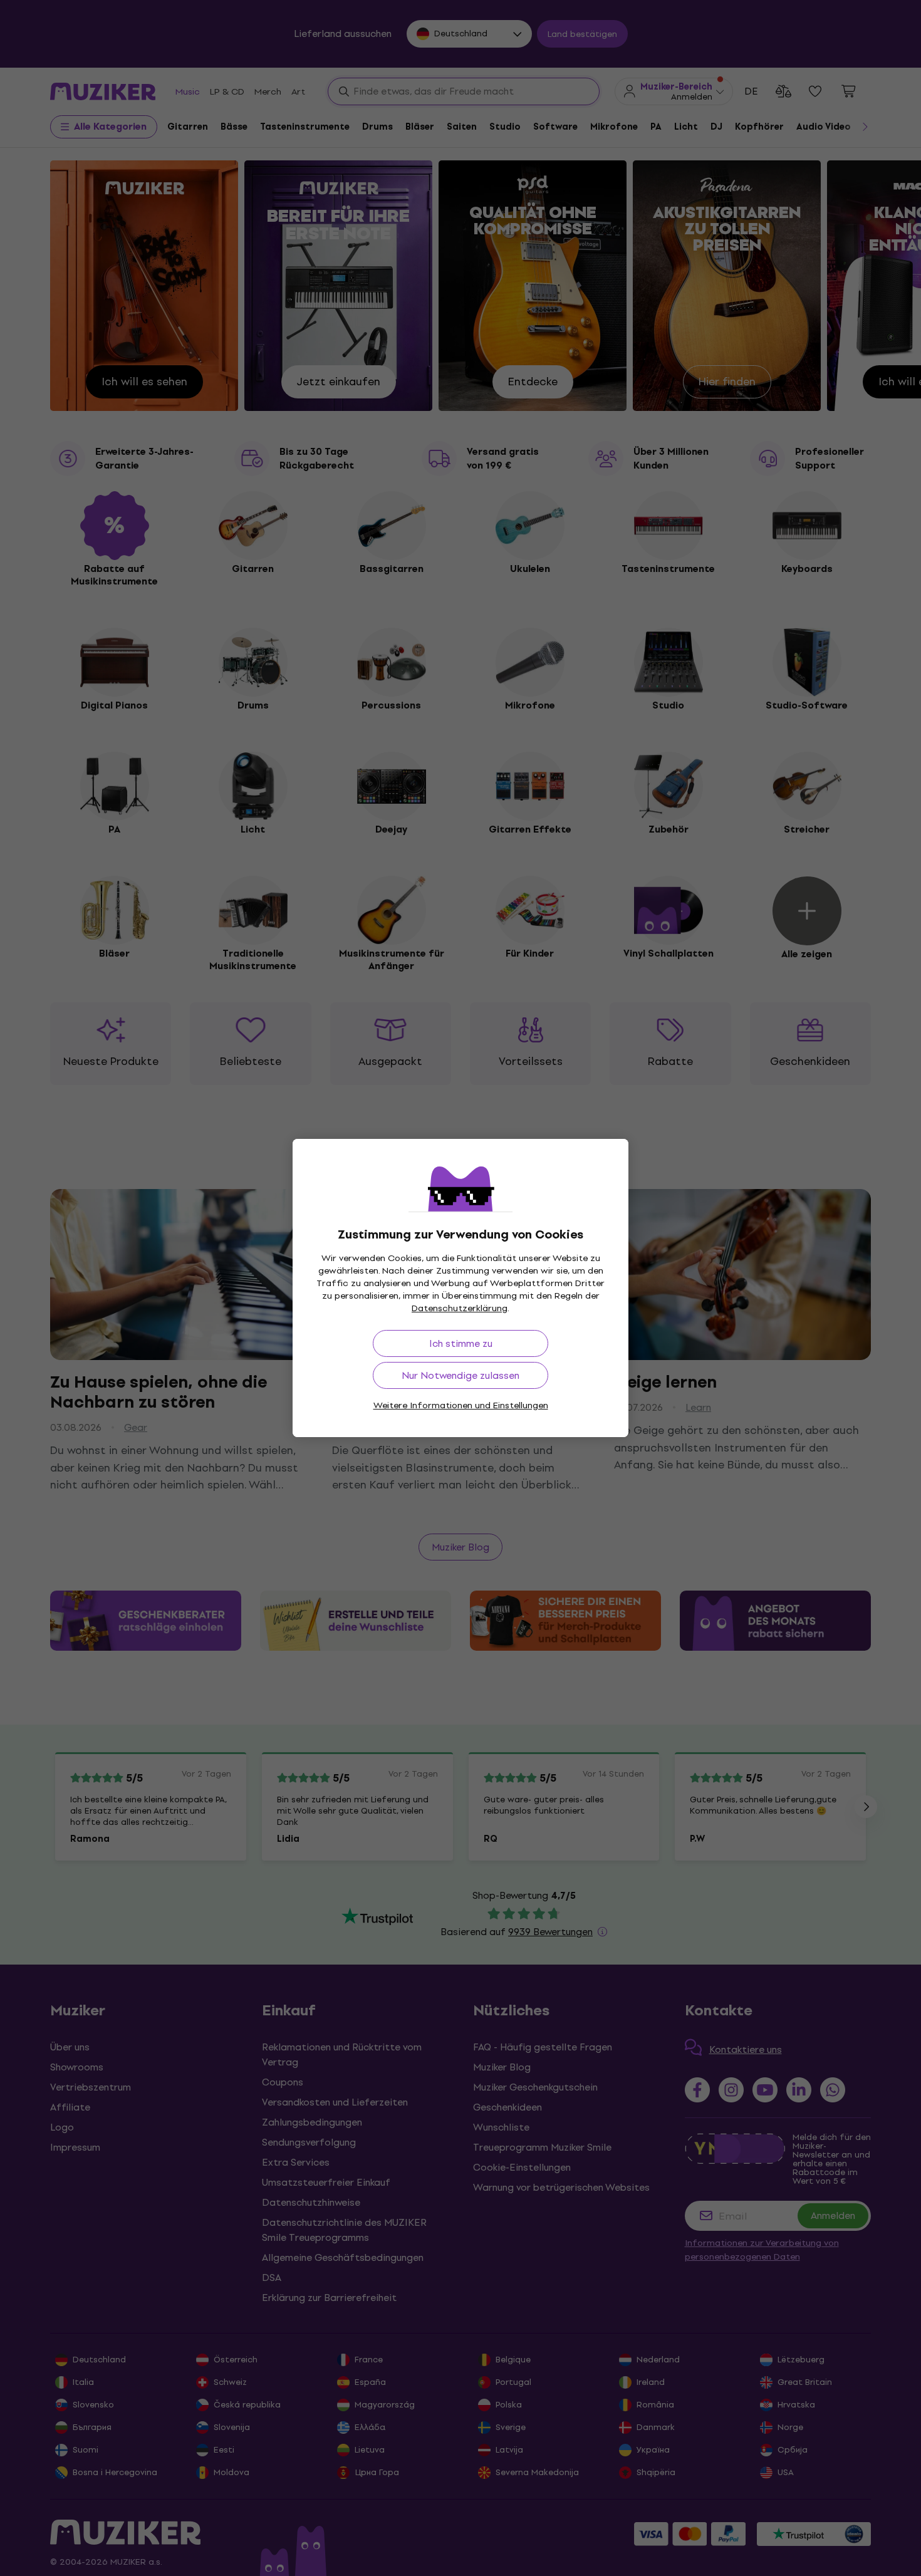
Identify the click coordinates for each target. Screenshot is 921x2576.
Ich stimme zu (461, 1343)
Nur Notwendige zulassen (460, 1375)
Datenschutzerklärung (460, 1308)
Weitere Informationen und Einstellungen (461, 1405)
